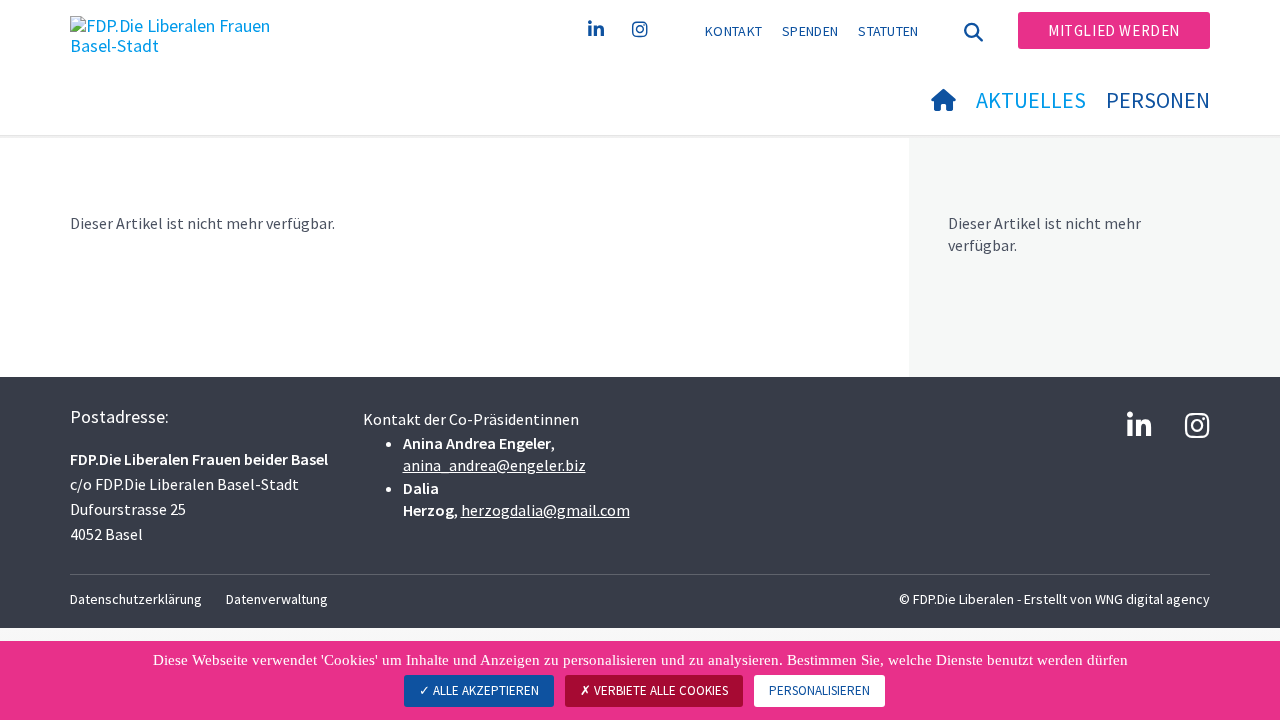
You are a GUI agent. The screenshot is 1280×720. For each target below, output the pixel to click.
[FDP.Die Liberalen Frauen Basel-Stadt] (185, 41)
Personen (1158, 100)
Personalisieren (819, 690)
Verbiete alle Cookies (659, 690)
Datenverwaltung (277, 599)
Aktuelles (1031, 100)
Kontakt (733, 31)
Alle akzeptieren (484, 690)
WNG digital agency (1152, 599)
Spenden (810, 31)
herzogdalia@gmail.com (545, 510)
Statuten (888, 31)
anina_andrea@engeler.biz (494, 465)
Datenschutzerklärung (136, 599)
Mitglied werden (1114, 30)
